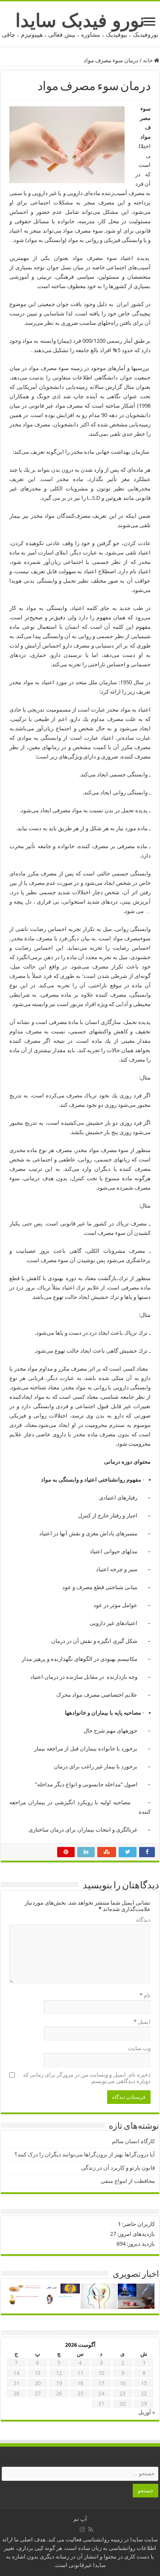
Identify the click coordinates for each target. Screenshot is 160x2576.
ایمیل (142, 2022)
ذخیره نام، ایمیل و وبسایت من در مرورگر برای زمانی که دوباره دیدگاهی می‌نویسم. (87, 2078)
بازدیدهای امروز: (135, 2234)
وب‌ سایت (139, 2048)
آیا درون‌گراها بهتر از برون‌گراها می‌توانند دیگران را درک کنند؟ (85, 2154)
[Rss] (91, 2529)
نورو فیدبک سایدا (80, 20)
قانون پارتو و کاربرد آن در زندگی (118, 2168)
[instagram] (82, 2529)
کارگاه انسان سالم (133, 2141)
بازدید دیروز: (140, 2244)
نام (145, 1995)
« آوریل (147, 2412)
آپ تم (80, 2519)
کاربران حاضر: (138, 2224)
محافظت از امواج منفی (128, 2181)
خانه (148, 60)
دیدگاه (143, 1920)
